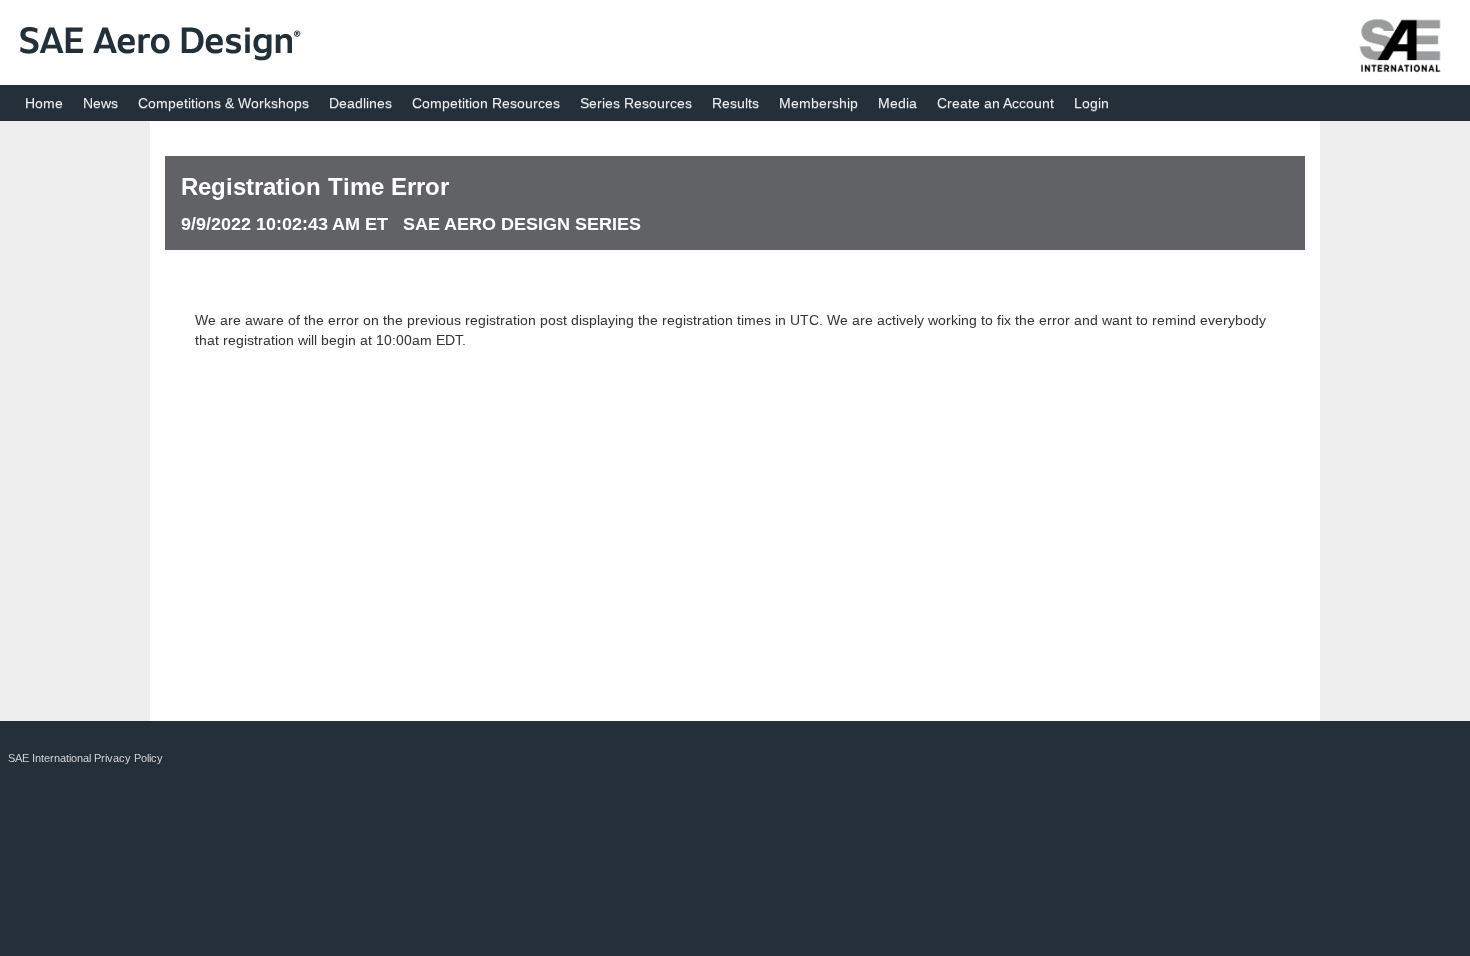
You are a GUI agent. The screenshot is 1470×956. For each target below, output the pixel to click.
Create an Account (995, 103)
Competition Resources (486, 103)
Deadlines (360, 103)
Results (735, 103)
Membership (818, 103)
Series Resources (636, 103)
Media (897, 103)
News (100, 103)
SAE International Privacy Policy (85, 758)
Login (1091, 103)
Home (44, 103)
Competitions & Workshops (223, 103)
